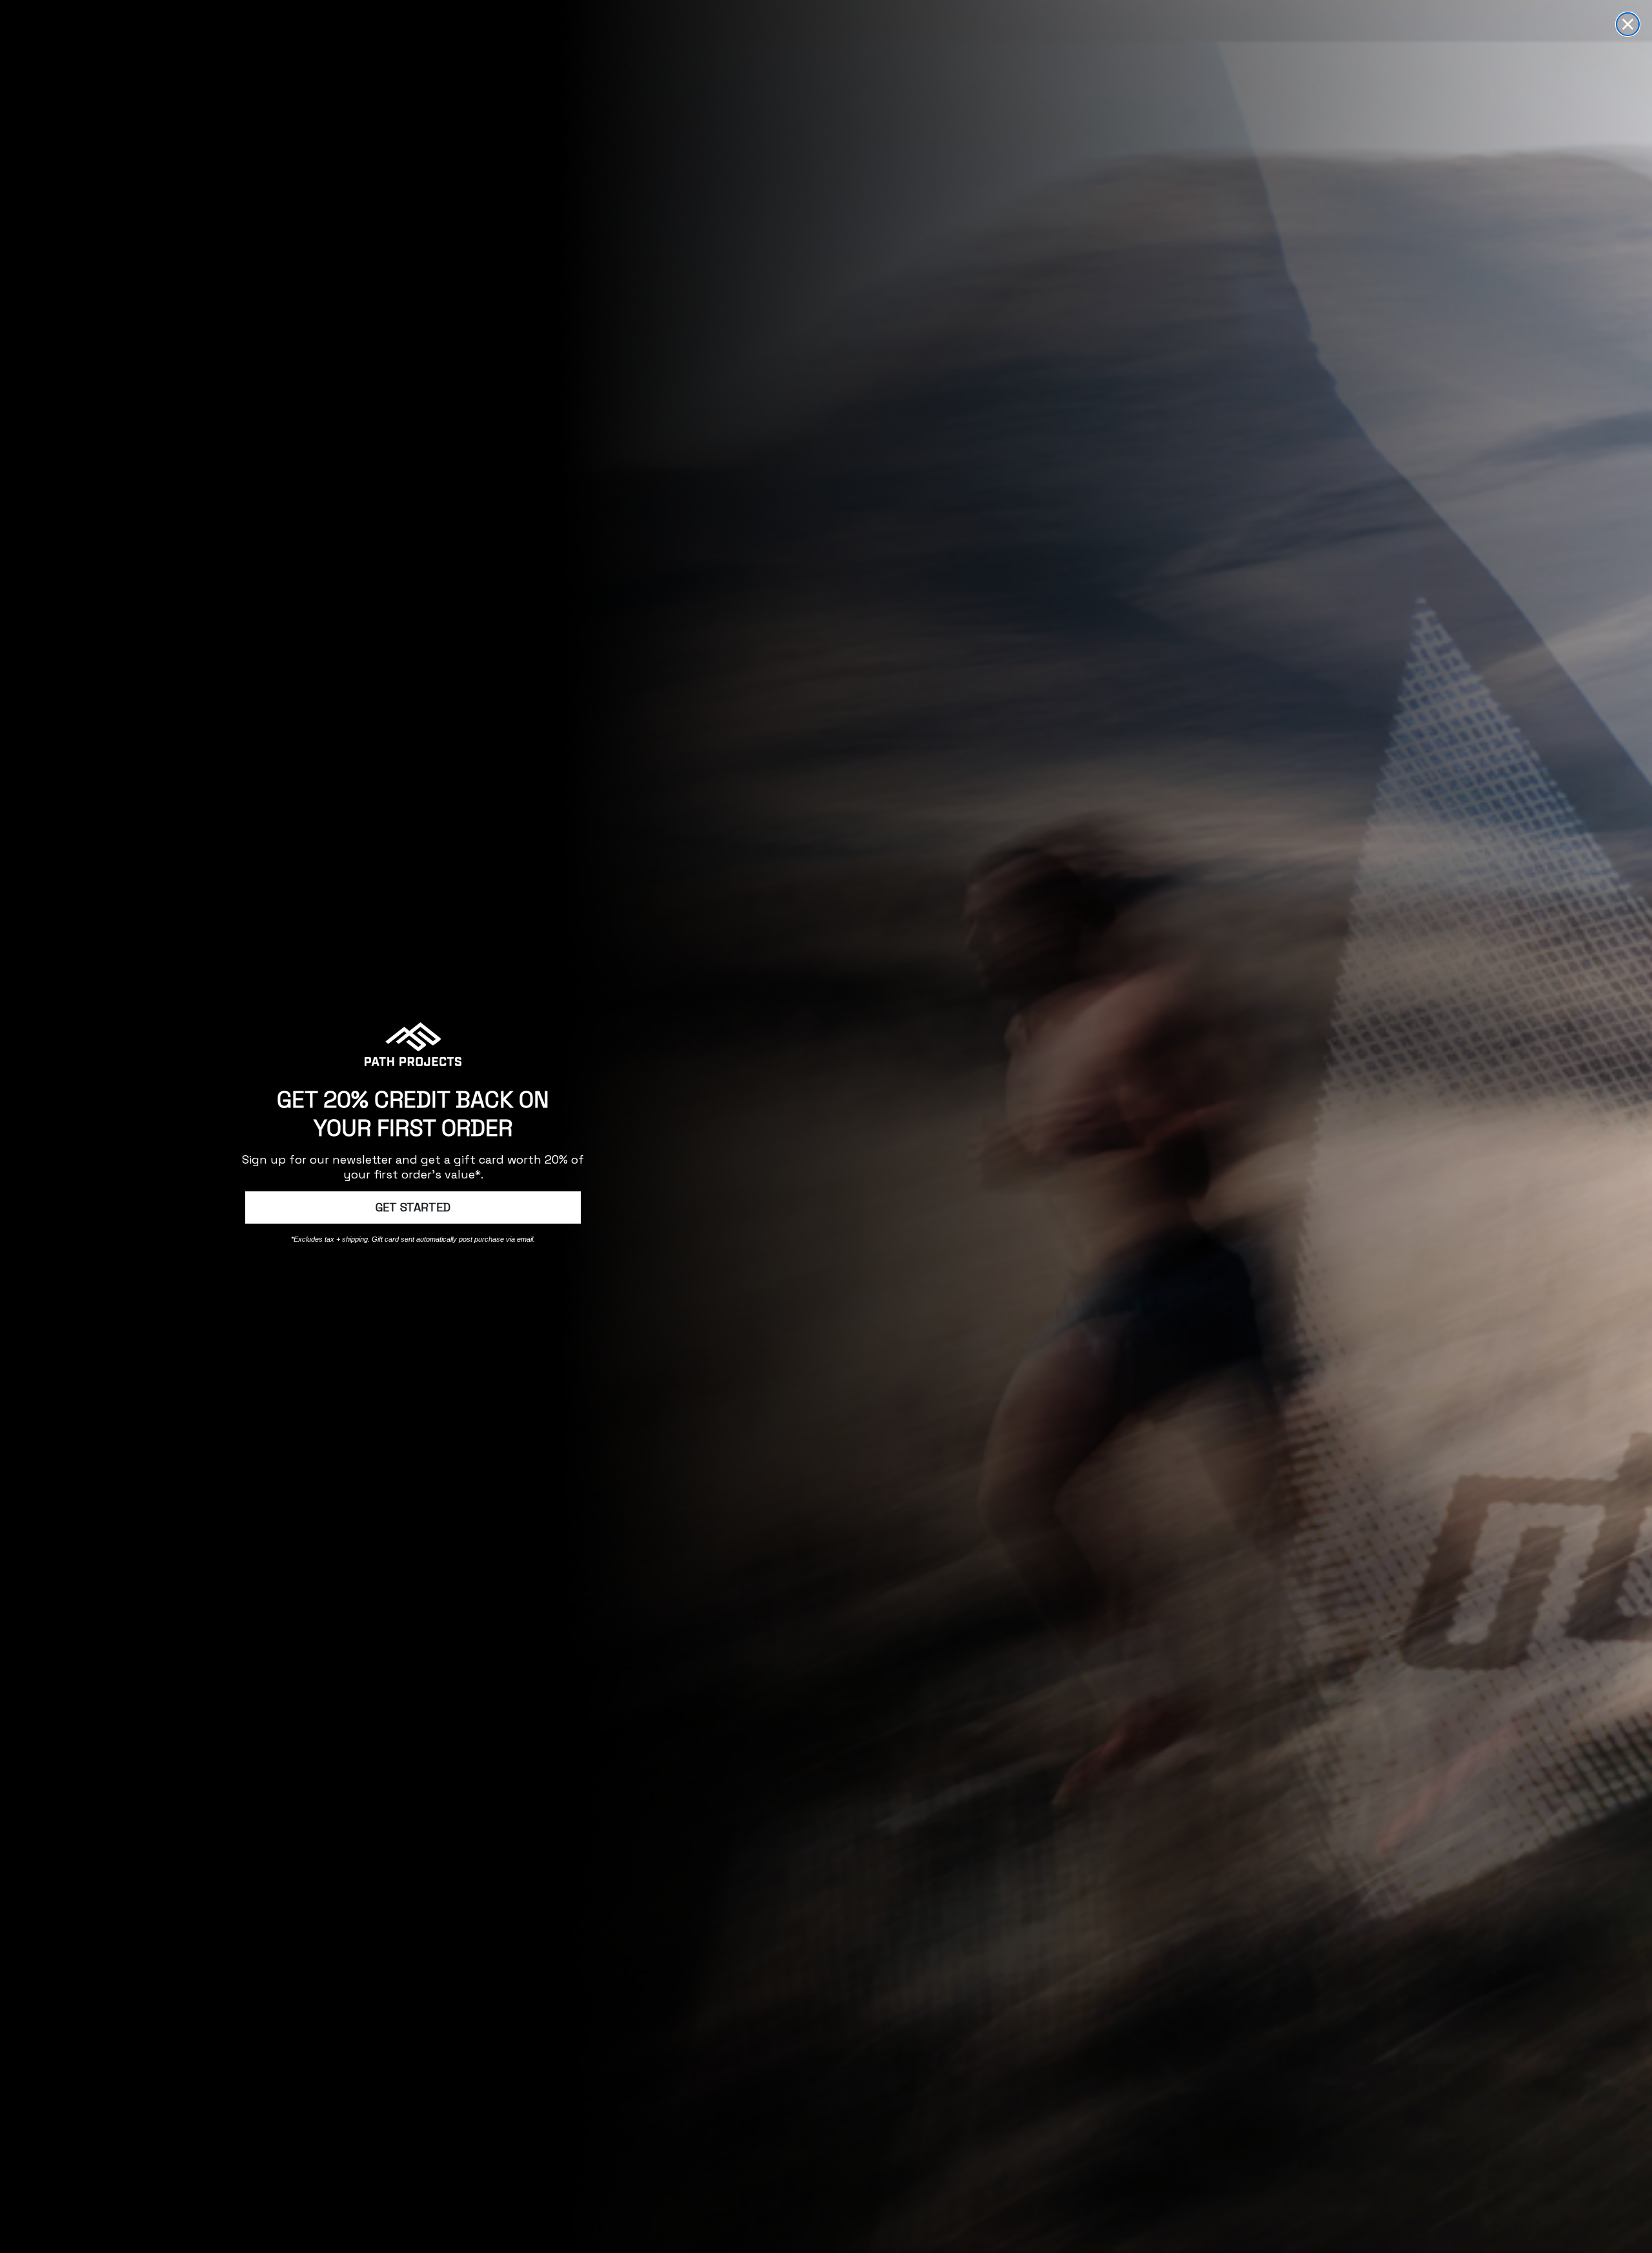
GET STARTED (413, 1207)
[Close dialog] (1628, 24)
